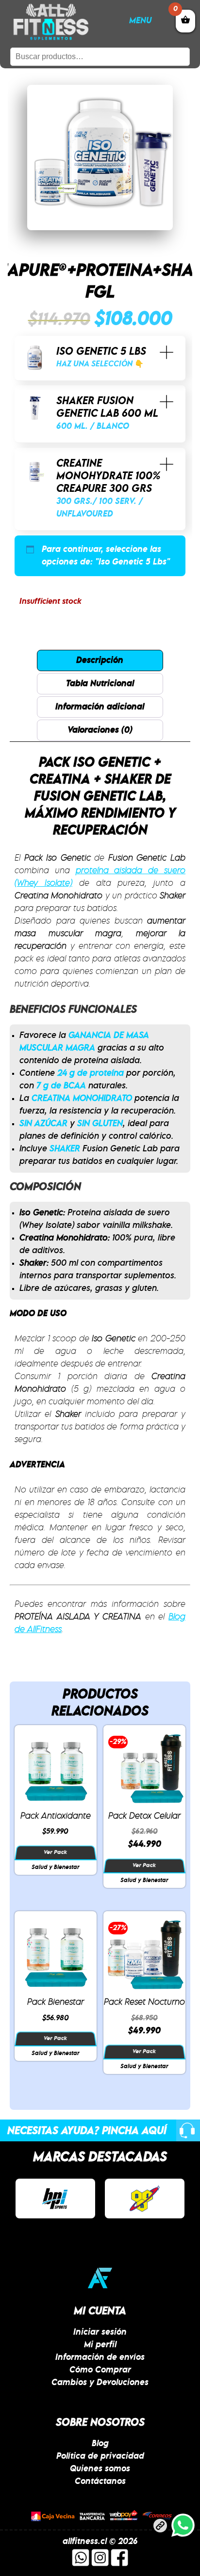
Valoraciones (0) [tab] (100, 730)
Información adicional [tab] (100, 707)
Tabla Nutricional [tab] (100, 684)
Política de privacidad (100, 2456)
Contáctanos (100, 2482)
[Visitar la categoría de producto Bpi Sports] (55, 2199)
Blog (100, 2444)
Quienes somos (100, 2469)
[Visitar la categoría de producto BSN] (145, 2199)
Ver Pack (56, 1853)
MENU (140, 21)
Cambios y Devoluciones (100, 2383)
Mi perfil (100, 2345)
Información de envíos (100, 2357)
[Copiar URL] (160, 2528)
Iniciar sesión (100, 2332)
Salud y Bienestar (56, 1867)
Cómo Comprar (100, 2370)
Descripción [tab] (100, 660)
